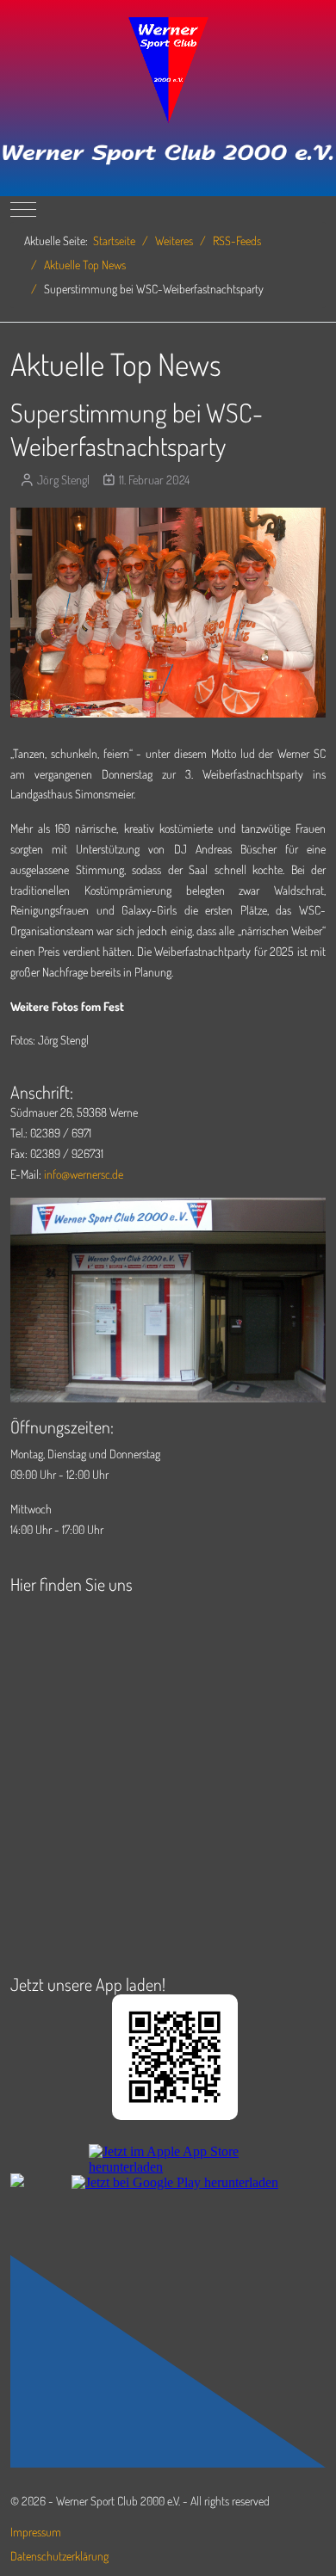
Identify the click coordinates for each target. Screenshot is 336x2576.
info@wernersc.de (84, 1174)
